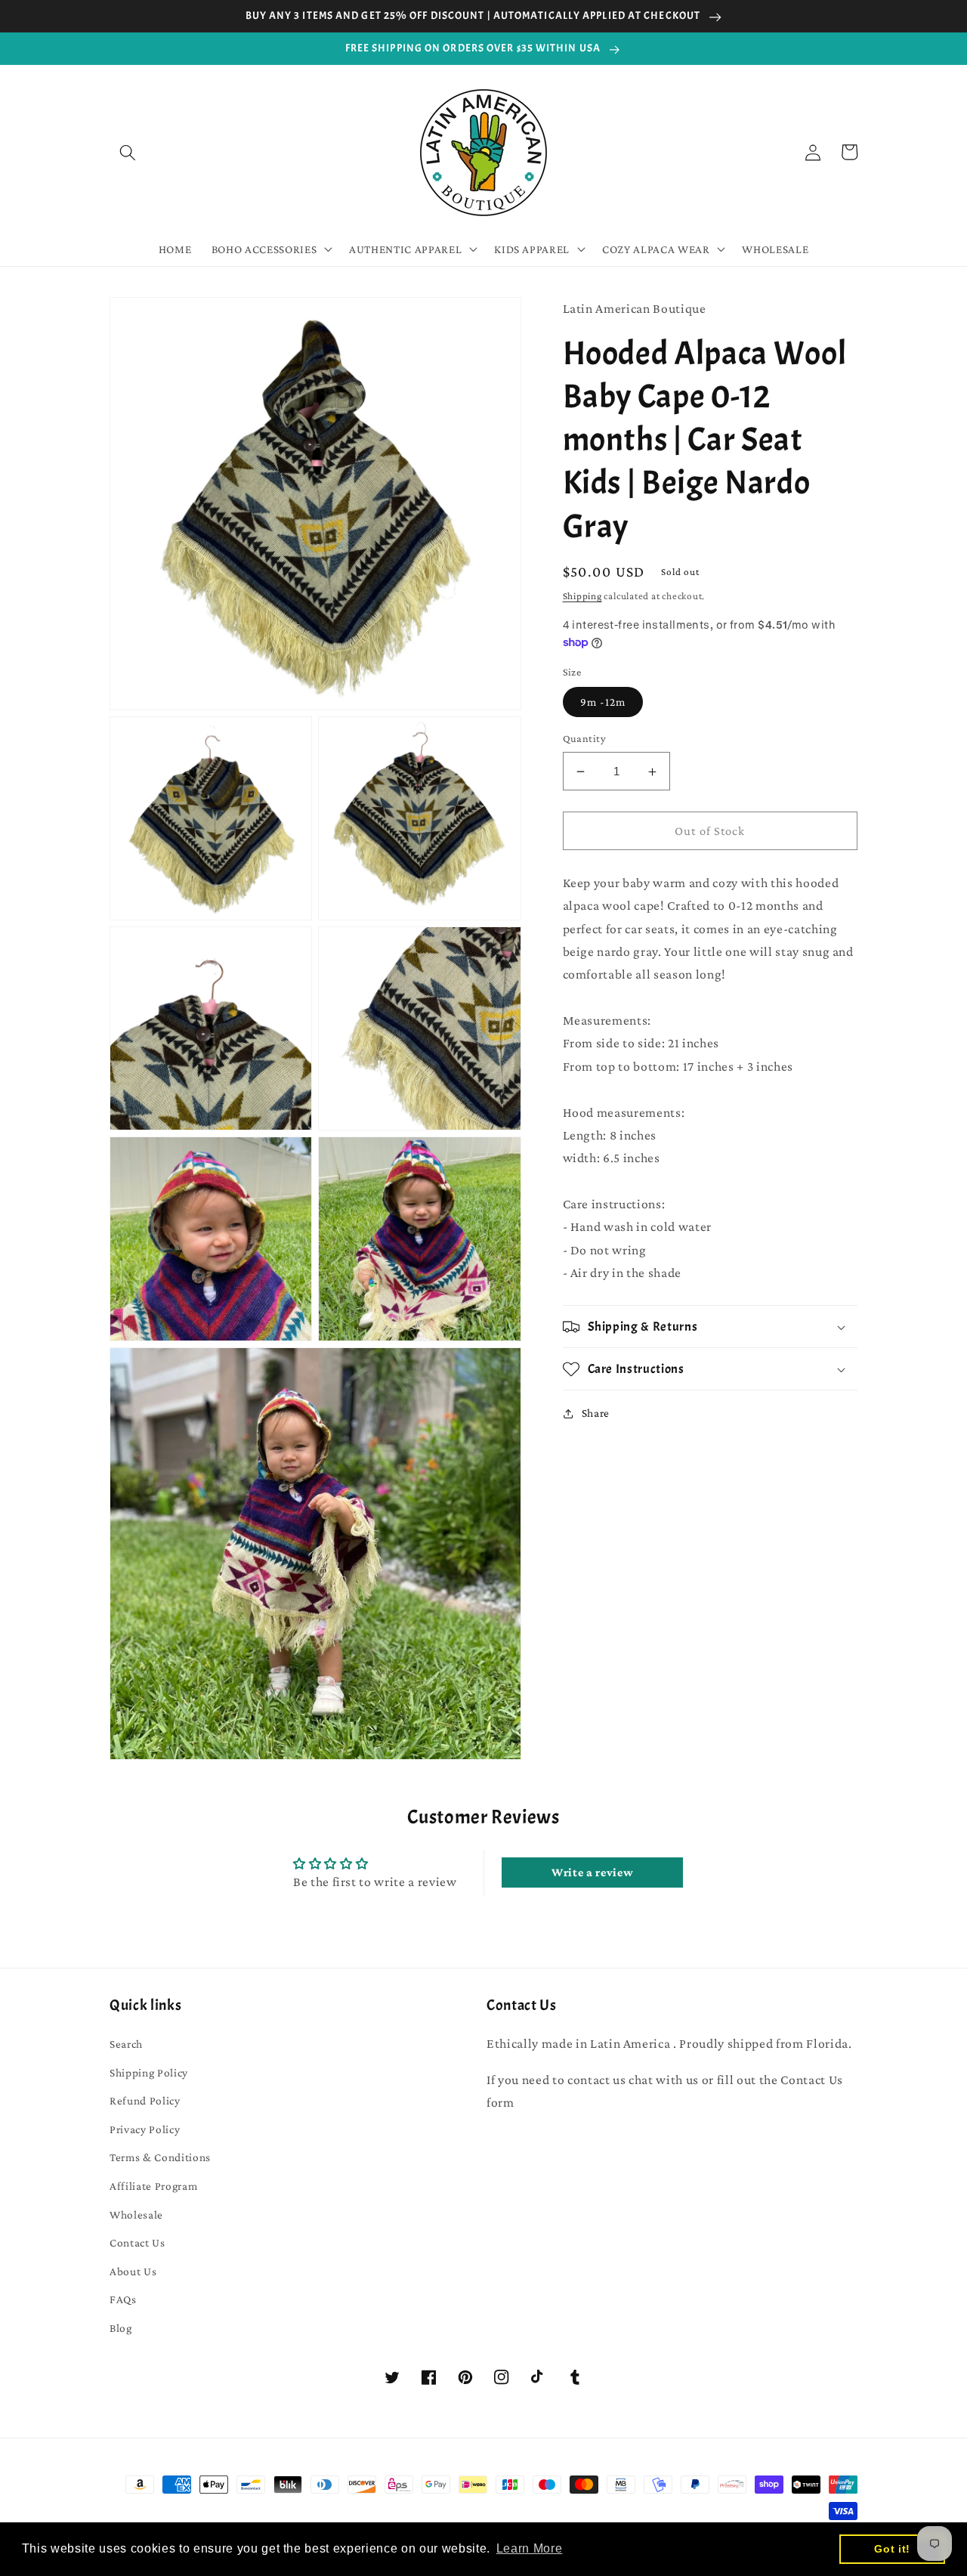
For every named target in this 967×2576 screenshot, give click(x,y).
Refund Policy (145, 2100)
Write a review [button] (592, 1872)
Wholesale (136, 2214)
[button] (128, 152)
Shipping (582, 596)
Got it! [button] (892, 2549)
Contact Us (137, 2242)
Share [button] (596, 1413)
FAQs (123, 2299)
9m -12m (603, 702)
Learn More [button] (530, 2548)
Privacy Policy (145, 2129)
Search (126, 2044)
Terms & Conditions (160, 2157)
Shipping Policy (149, 2072)
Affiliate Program (153, 2186)
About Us (133, 2271)
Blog (121, 2328)
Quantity (585, 739)
